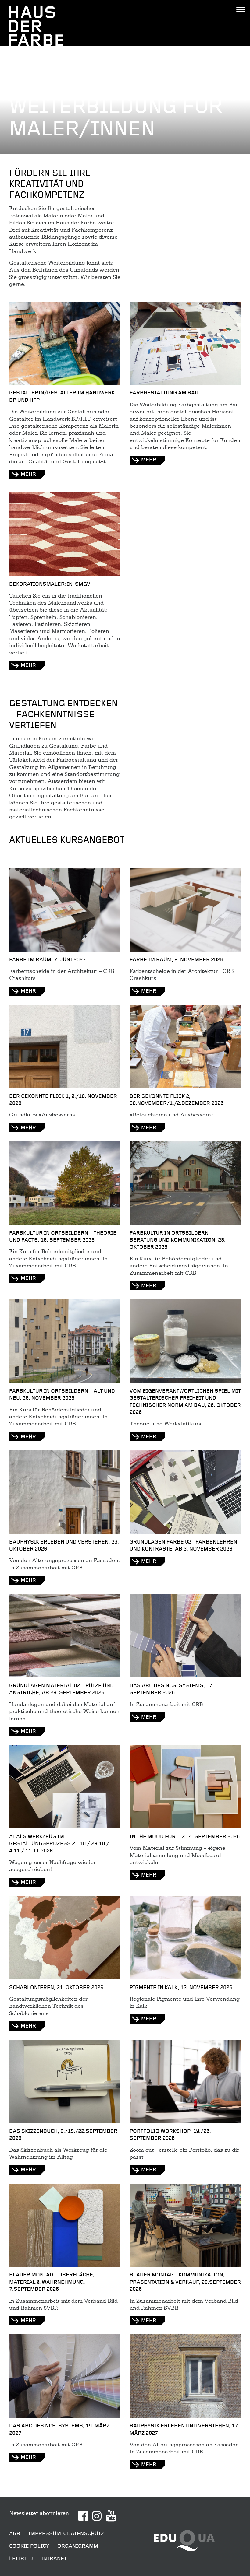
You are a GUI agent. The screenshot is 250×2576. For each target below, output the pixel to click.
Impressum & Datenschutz (66, 2534)
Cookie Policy (29, 2546)
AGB (15, 2534)
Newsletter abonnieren (39, 2513)
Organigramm (78, 2546)
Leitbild (21, 2558)
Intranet (54, 2558)
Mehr (28, 991)
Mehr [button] (28, 474)
